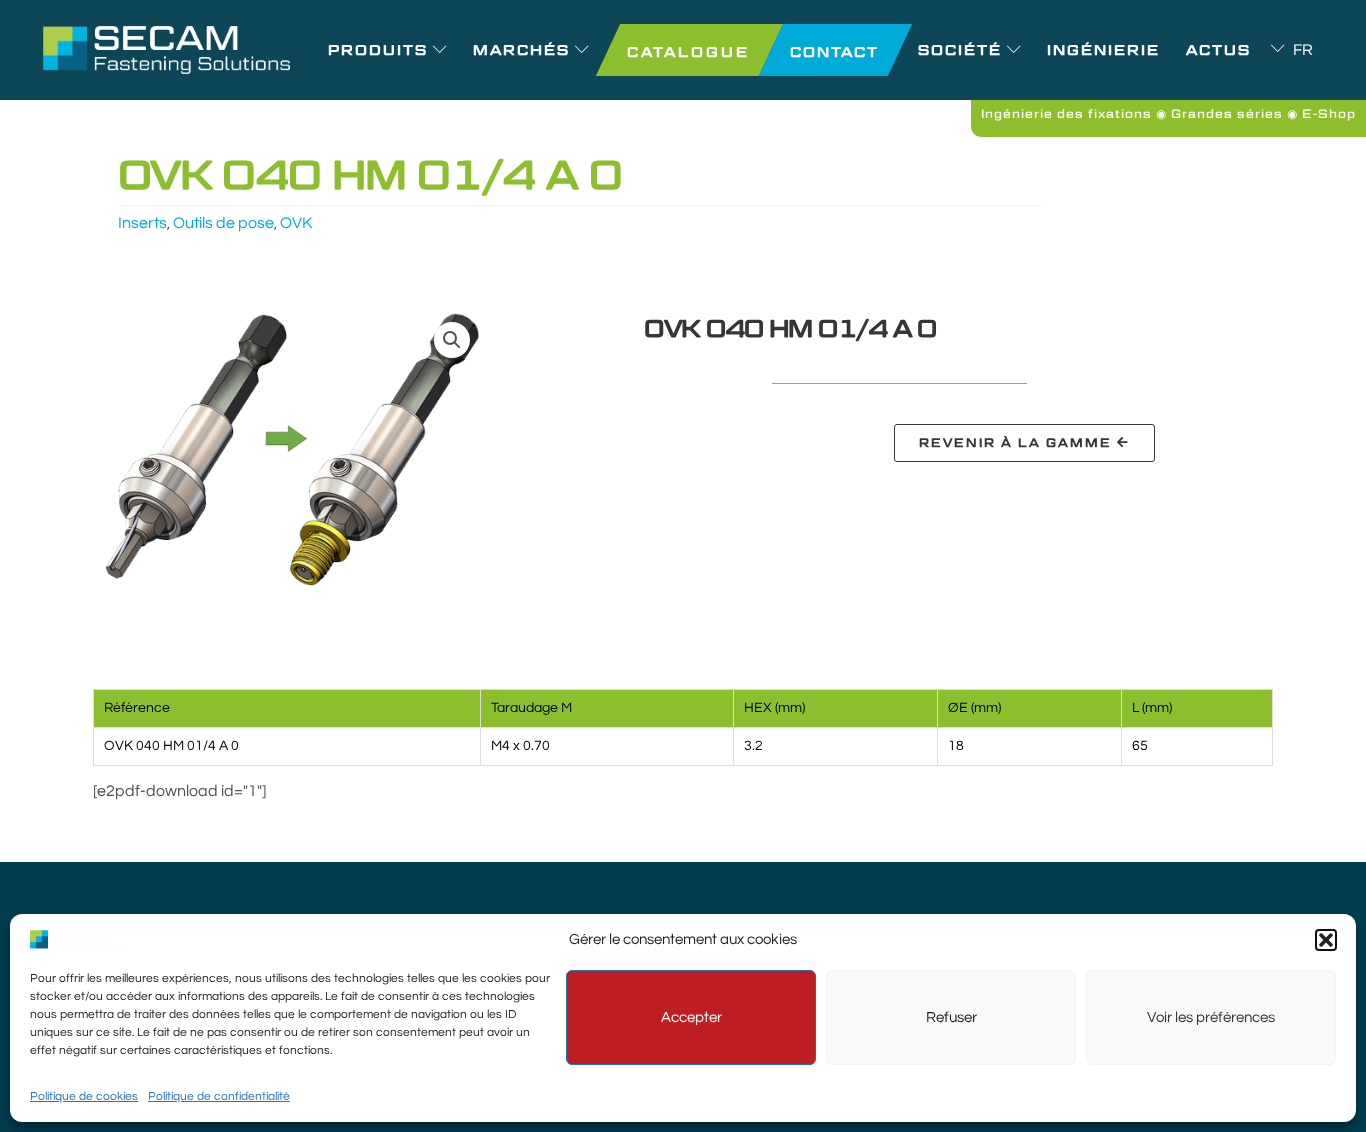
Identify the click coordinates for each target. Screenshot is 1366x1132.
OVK (296, 223)
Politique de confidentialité (219, 1096)
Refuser (951, 1017)
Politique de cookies (84, 1096)
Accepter (691, 1017)
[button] (1326, 940)
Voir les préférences (1211, 1017)
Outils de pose (223, 223)
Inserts (142, 223)
